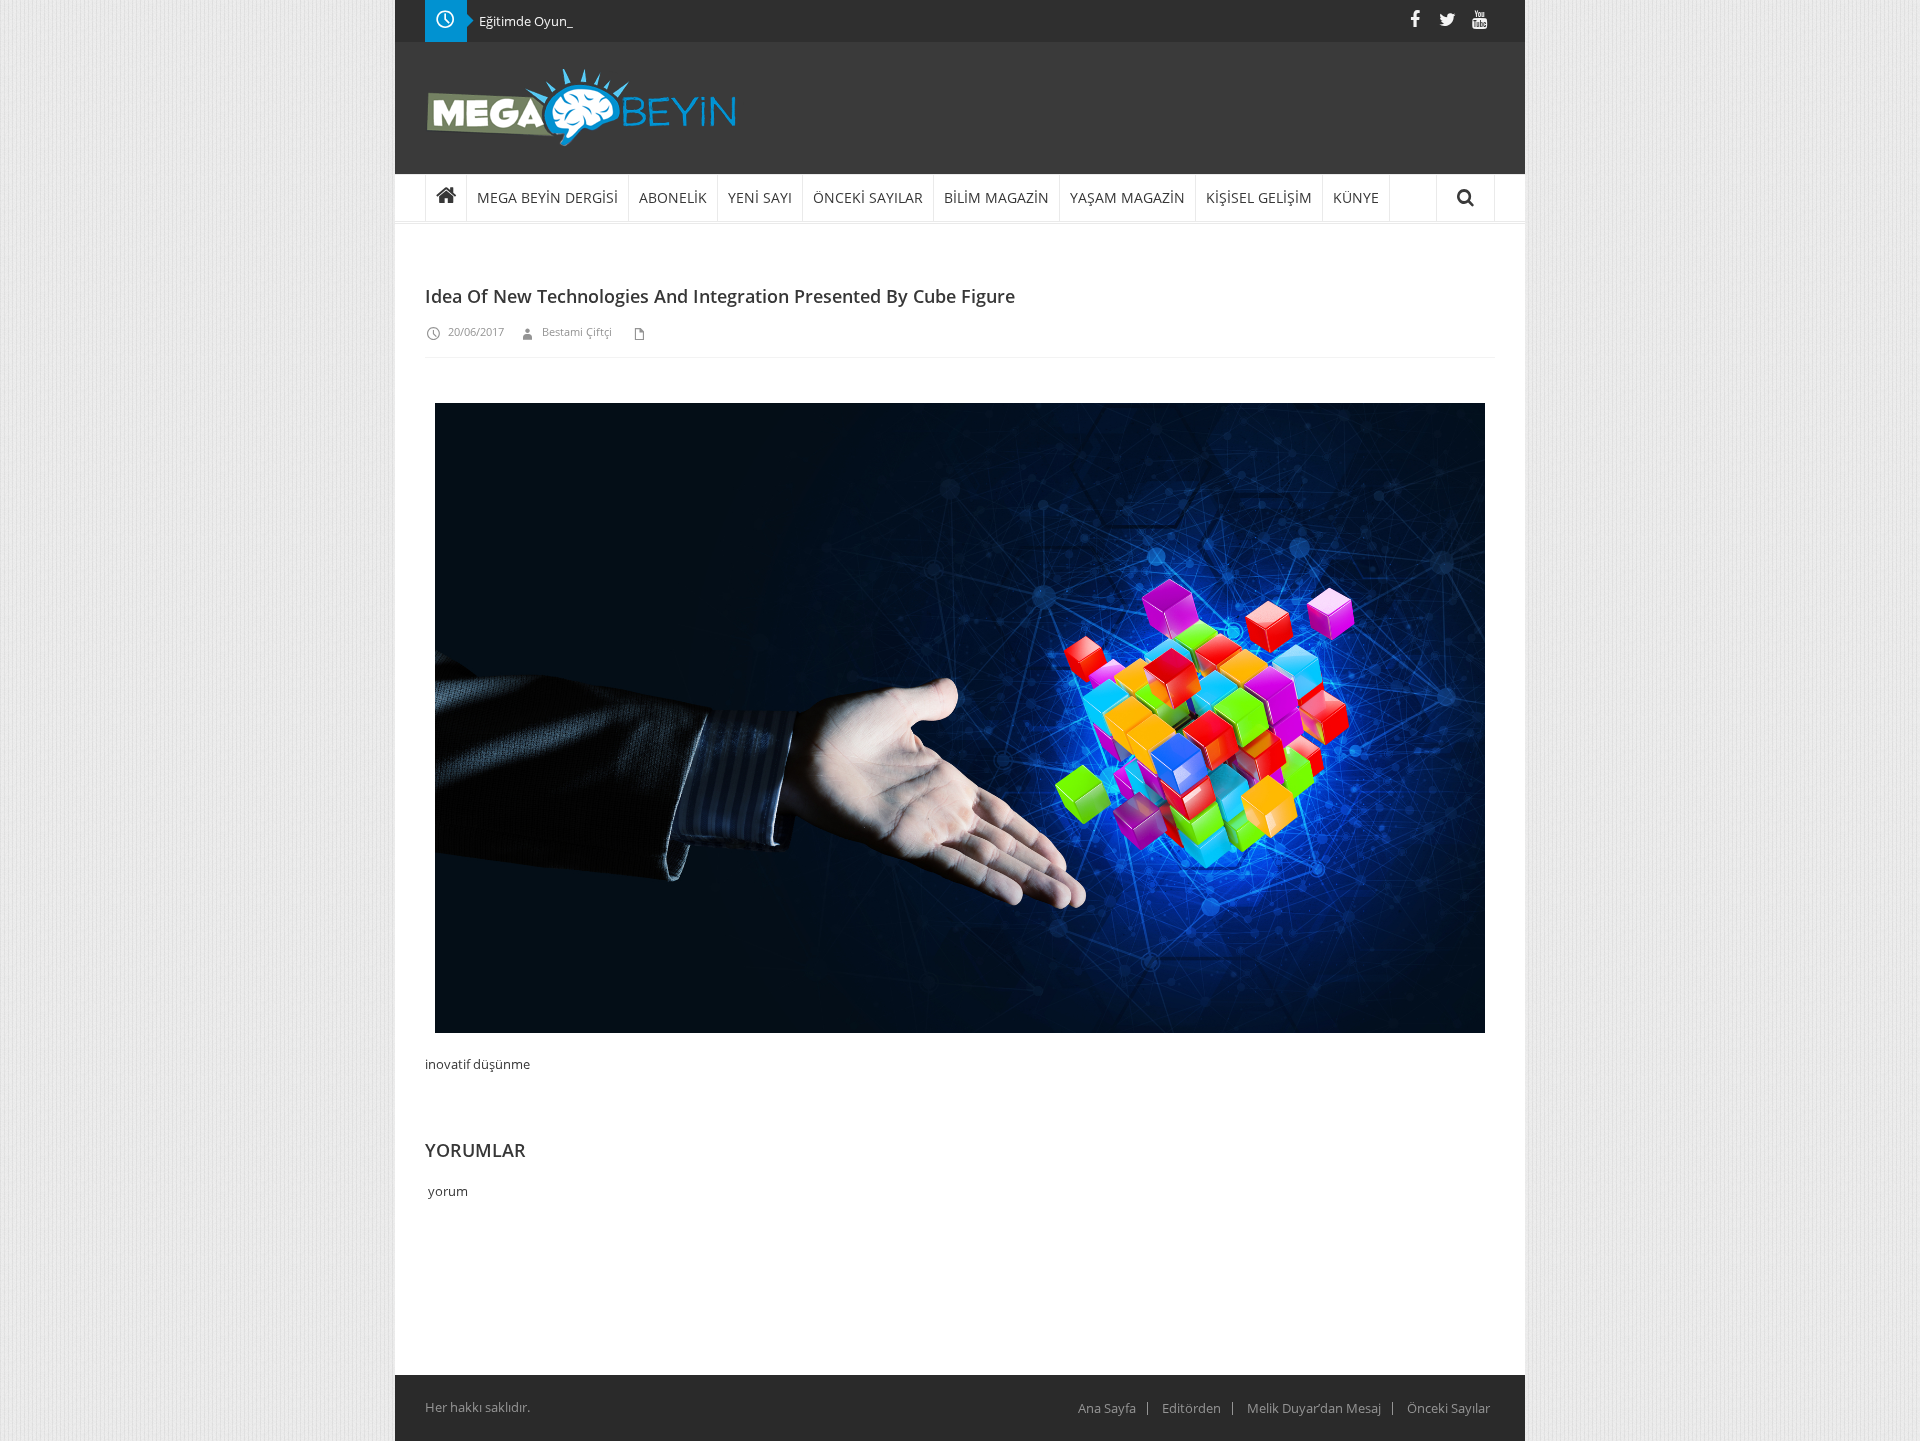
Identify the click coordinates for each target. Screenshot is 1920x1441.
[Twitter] (1447, 19)
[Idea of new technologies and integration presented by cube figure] (960, 728)
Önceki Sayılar (1448, 1408)
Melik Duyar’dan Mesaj (1314, 1408)
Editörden (1191, 1408)
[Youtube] (1479, 19)
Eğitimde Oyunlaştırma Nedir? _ (572, 21)
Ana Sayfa (1107, 1408)
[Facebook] (1415, 19)
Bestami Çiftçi (577, 331)
